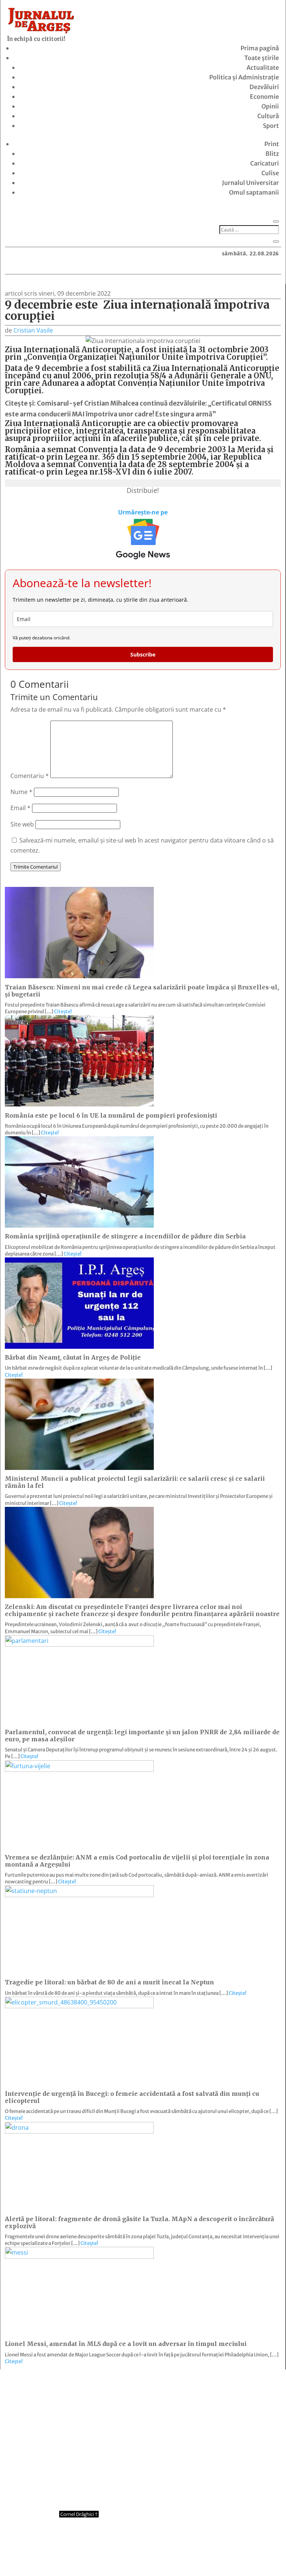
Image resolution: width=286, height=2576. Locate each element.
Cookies (187, 2556)
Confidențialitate (143, 2556)
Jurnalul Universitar (250, 183)
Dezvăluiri (264, 87)
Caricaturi (265, 163)
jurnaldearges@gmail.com (67, 2388)
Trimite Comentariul (36, 867)
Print (272, 144)
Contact (100, 2556)
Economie (264, 97)
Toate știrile (262, 58)
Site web (22, 824)
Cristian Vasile (33, 330)
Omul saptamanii (254, 192)
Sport (271, 126)
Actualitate (263, 67)
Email (20, 808)
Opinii (270, 106)
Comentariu (30, 776)
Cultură (268, 116)
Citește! (63, 1012)
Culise (270, 173)
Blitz (272, 154)
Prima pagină (260, 48)
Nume (21, 792)
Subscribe (143, 654)
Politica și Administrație (244, 77)
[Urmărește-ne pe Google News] (143, 539)
